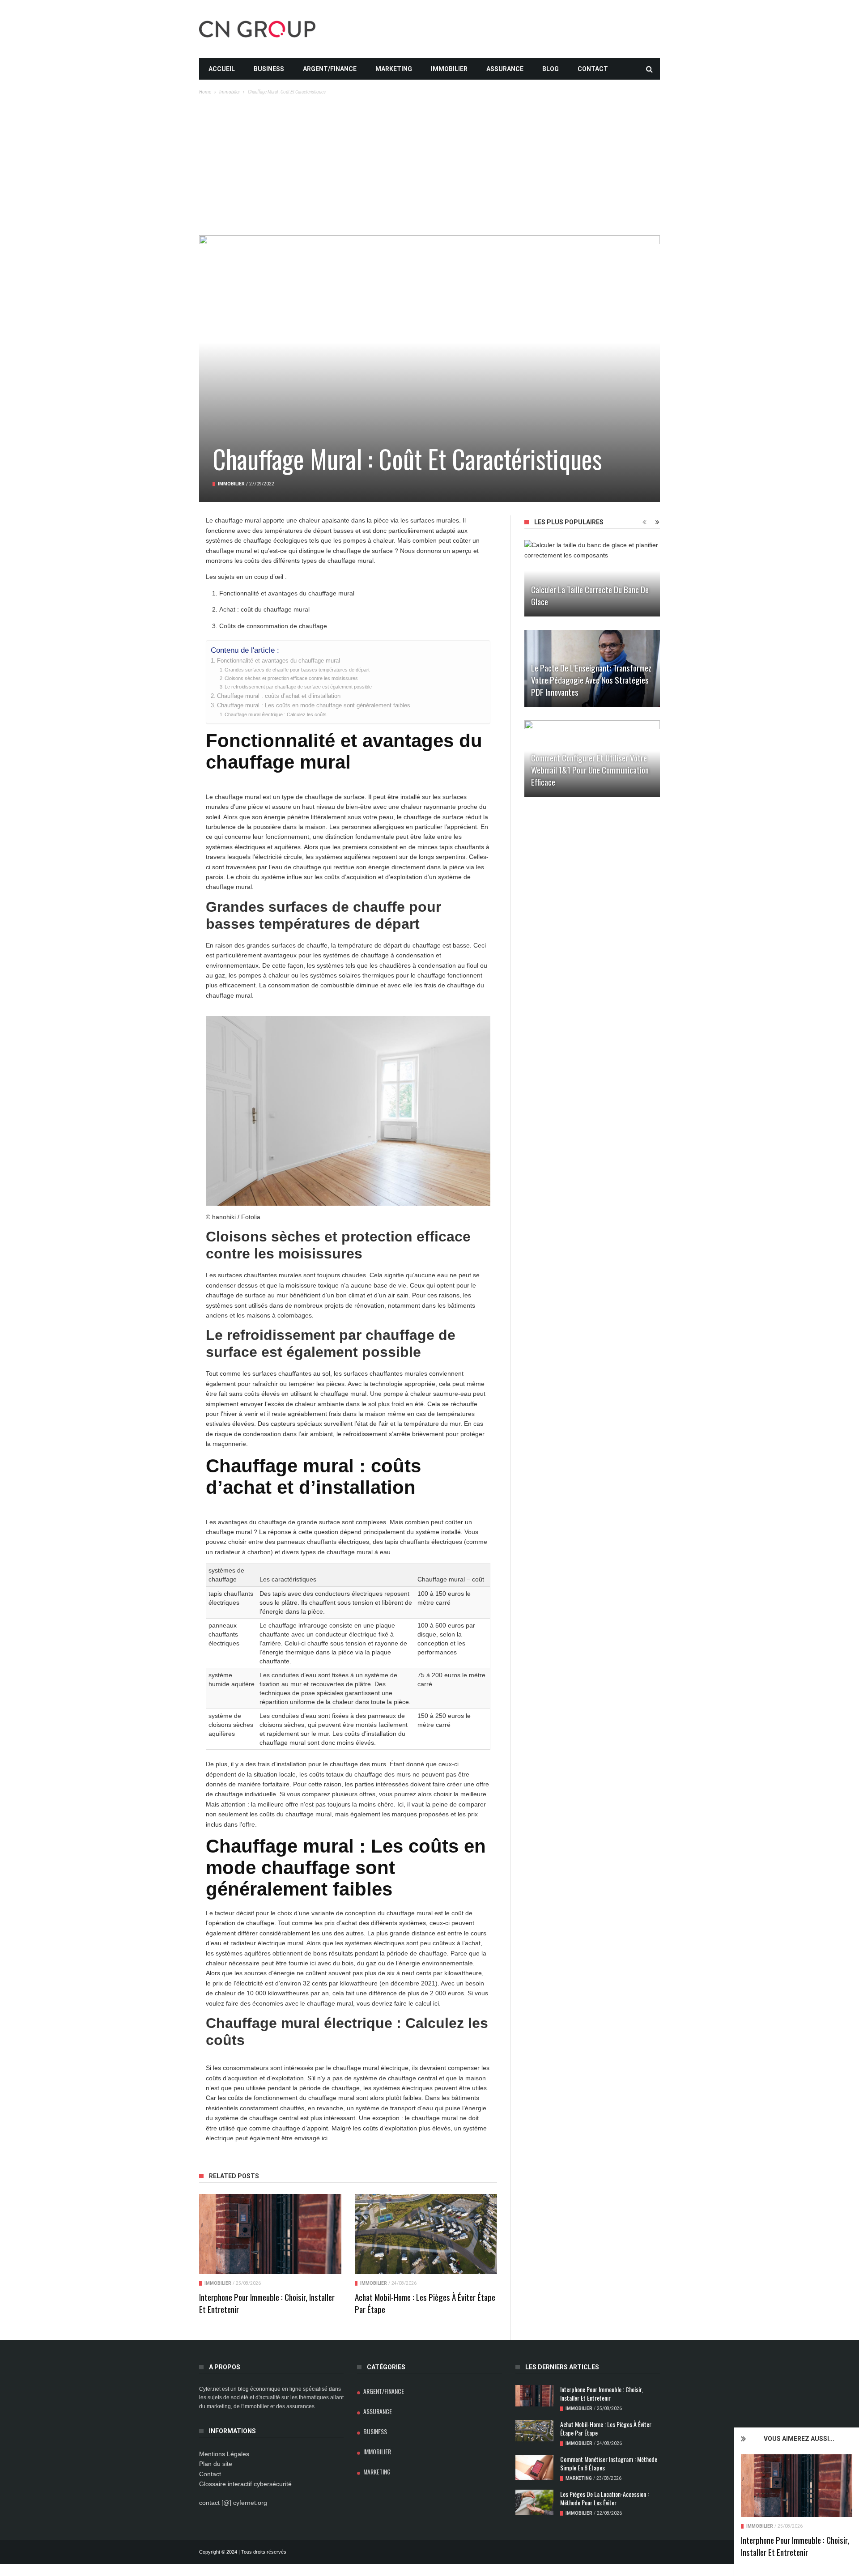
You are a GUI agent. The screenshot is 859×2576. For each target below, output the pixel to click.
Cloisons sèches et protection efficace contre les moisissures (291, 678)
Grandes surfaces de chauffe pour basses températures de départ (297, 670)
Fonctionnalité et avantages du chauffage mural (279, 661)
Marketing (394, 69)
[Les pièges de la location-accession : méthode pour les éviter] (534, 2502)
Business (269, 69)
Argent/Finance (330, 69)
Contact (593, 69)
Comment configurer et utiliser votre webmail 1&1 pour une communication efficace (590, 769)
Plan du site (216, 2464)
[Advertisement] (429, 168)
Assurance (505, 69)
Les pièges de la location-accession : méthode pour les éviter (604, 2498)
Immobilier (449, 69)
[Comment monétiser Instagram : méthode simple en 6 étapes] (534, 2468)
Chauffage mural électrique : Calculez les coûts (276, 714)
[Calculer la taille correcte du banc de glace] (592, 578)
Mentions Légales (224, 2454)
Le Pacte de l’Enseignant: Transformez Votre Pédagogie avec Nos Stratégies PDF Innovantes (591, 680)
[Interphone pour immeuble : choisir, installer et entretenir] (797, 2486)
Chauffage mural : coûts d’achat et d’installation (279, 696)
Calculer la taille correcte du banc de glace (590, 595)
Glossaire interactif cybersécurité (245, 2484)
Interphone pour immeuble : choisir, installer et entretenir (795, 2546)
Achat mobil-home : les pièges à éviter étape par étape (425, 2303)
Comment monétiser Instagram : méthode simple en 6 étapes (609, 2463)
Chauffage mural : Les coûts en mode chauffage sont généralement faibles (314, 706)
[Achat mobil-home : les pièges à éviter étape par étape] (426, 2234)
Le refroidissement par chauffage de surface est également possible (298, 687)
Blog (551, 69)
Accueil (222, 69)
